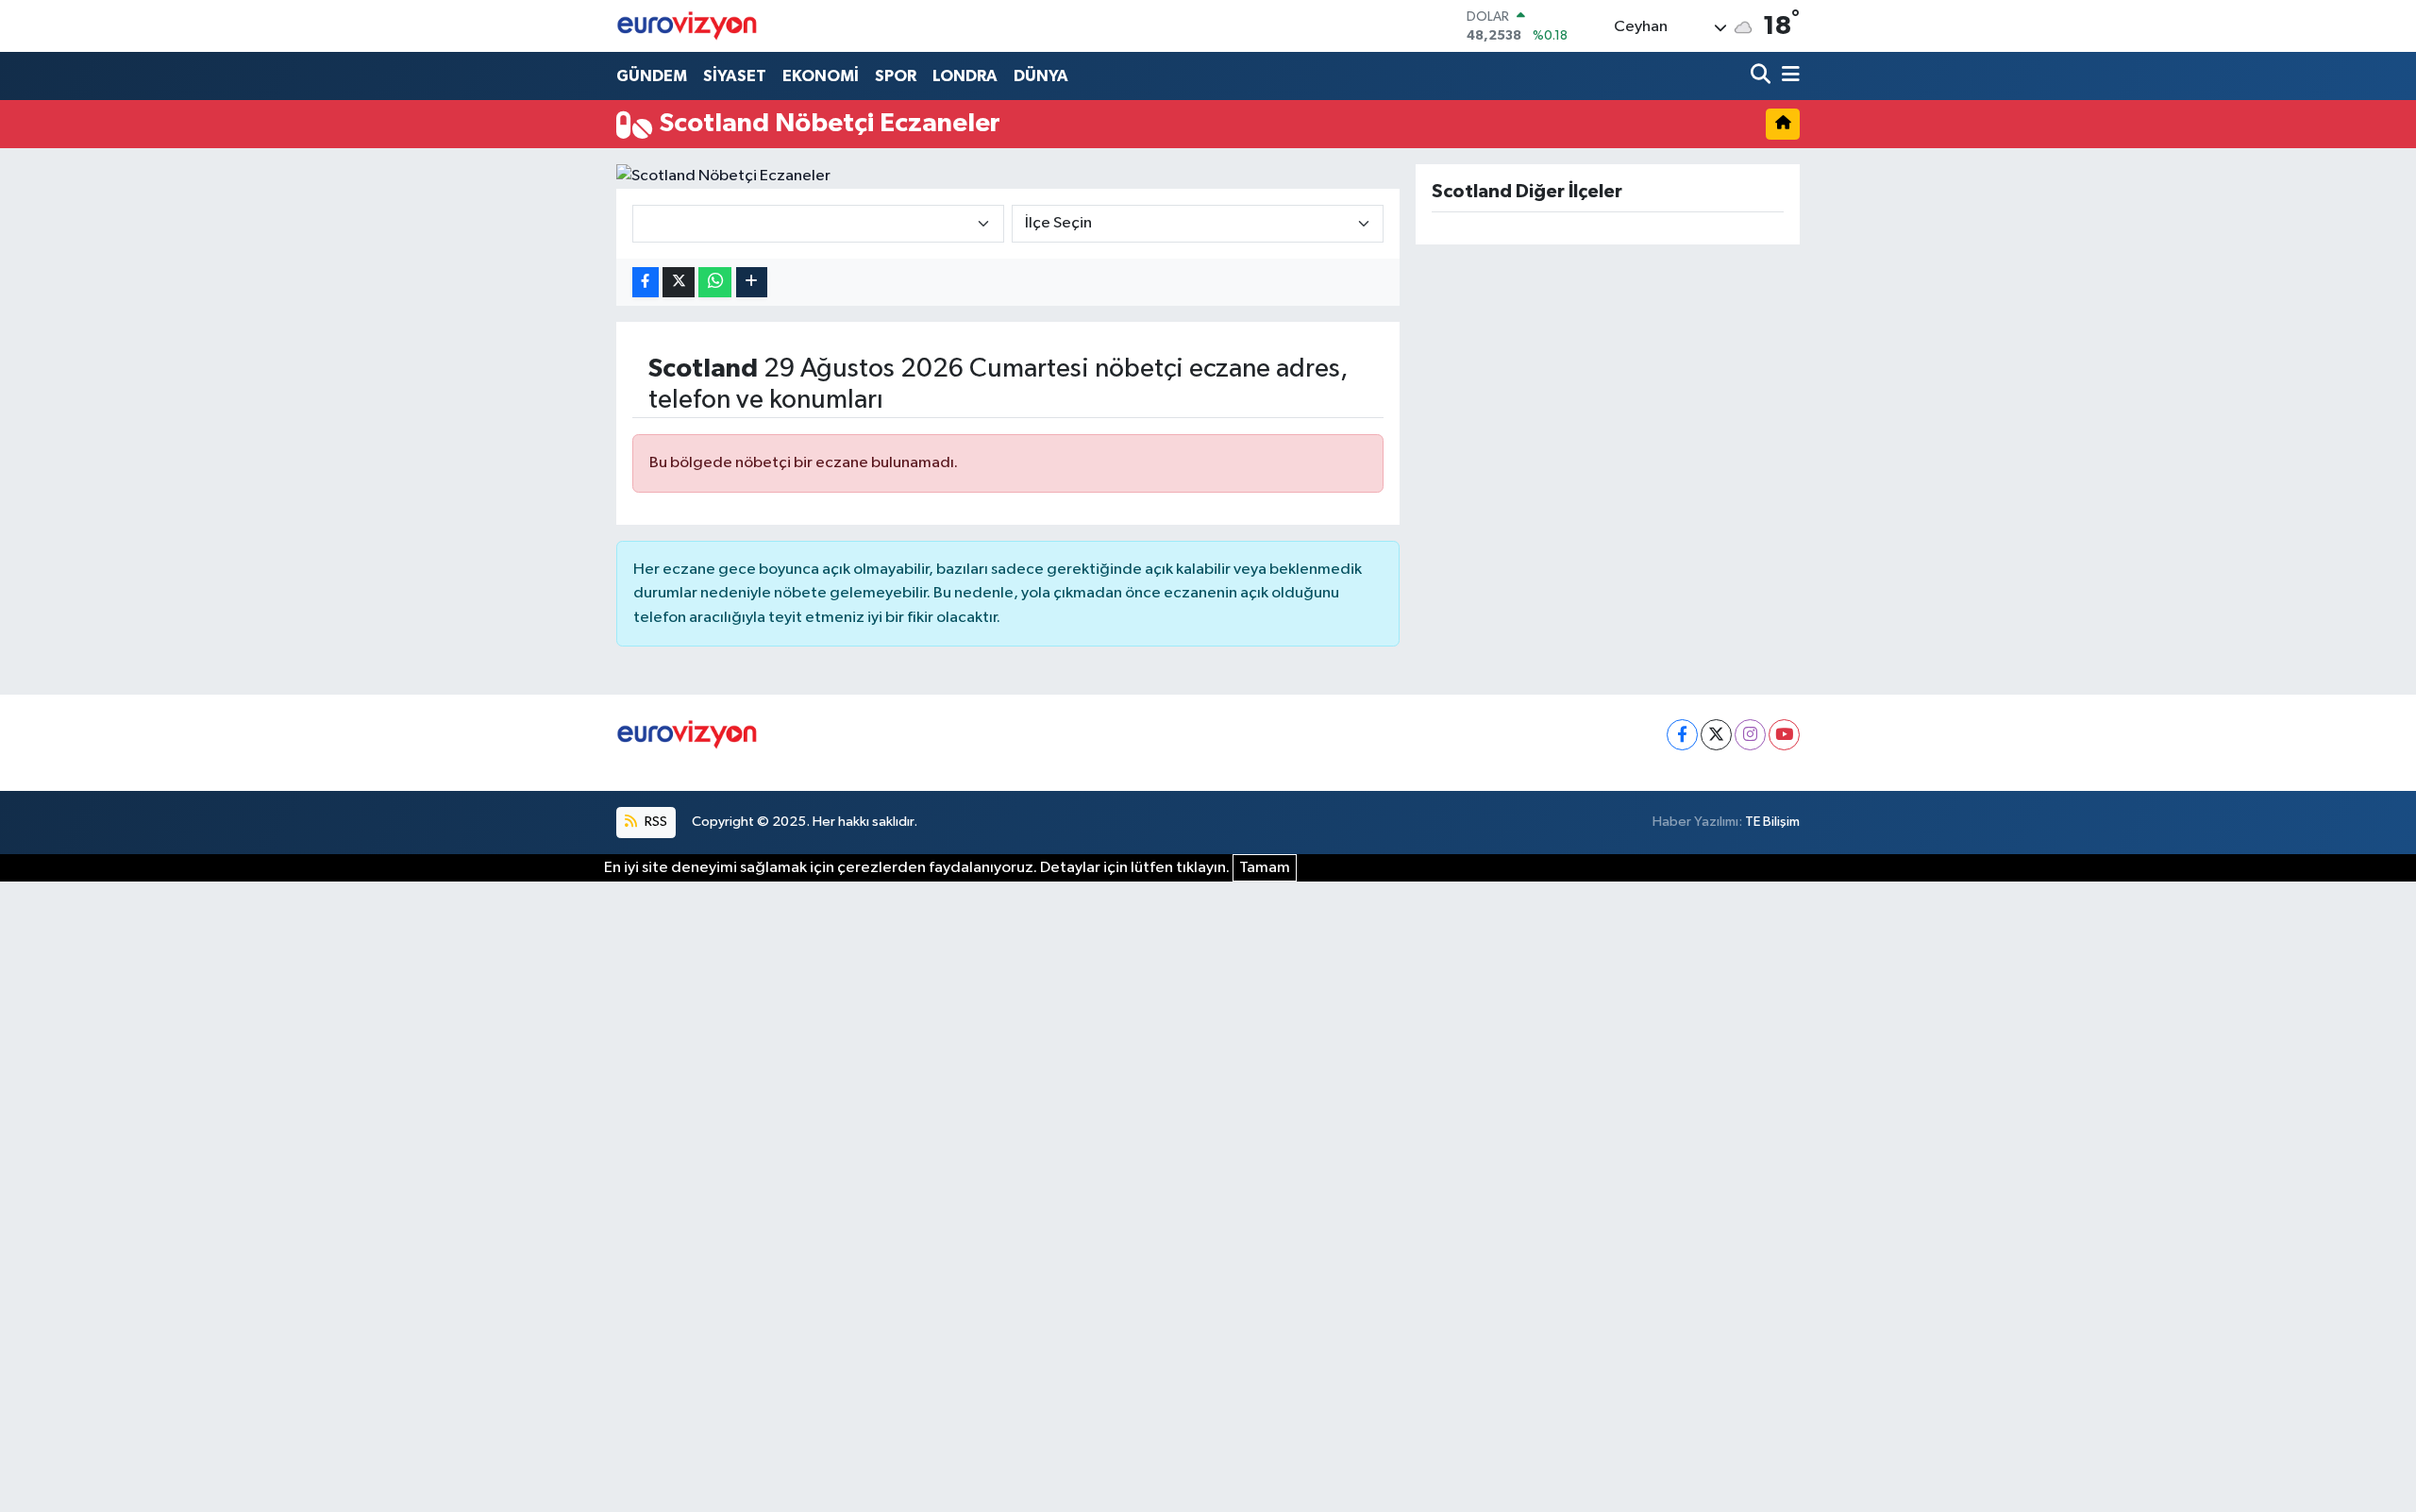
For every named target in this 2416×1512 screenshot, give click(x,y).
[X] (1716, 735)
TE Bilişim (1772, 822)
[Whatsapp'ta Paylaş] (715, 283)
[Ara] (1762, 76)
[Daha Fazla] (752, 283)
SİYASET (735, 76)
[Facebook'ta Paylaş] (646, 283)
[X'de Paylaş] (679, 283)
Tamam (1265, 868)
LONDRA (965, 76)
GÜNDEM (652, 76)
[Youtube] (1784, 735)
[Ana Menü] (1787, 76)
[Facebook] (1682, 735)
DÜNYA (1041, 76)
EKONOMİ (821, 76)
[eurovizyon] (687, 25)
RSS (654, 822)
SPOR (896, 76)
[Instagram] (1750, 735)
